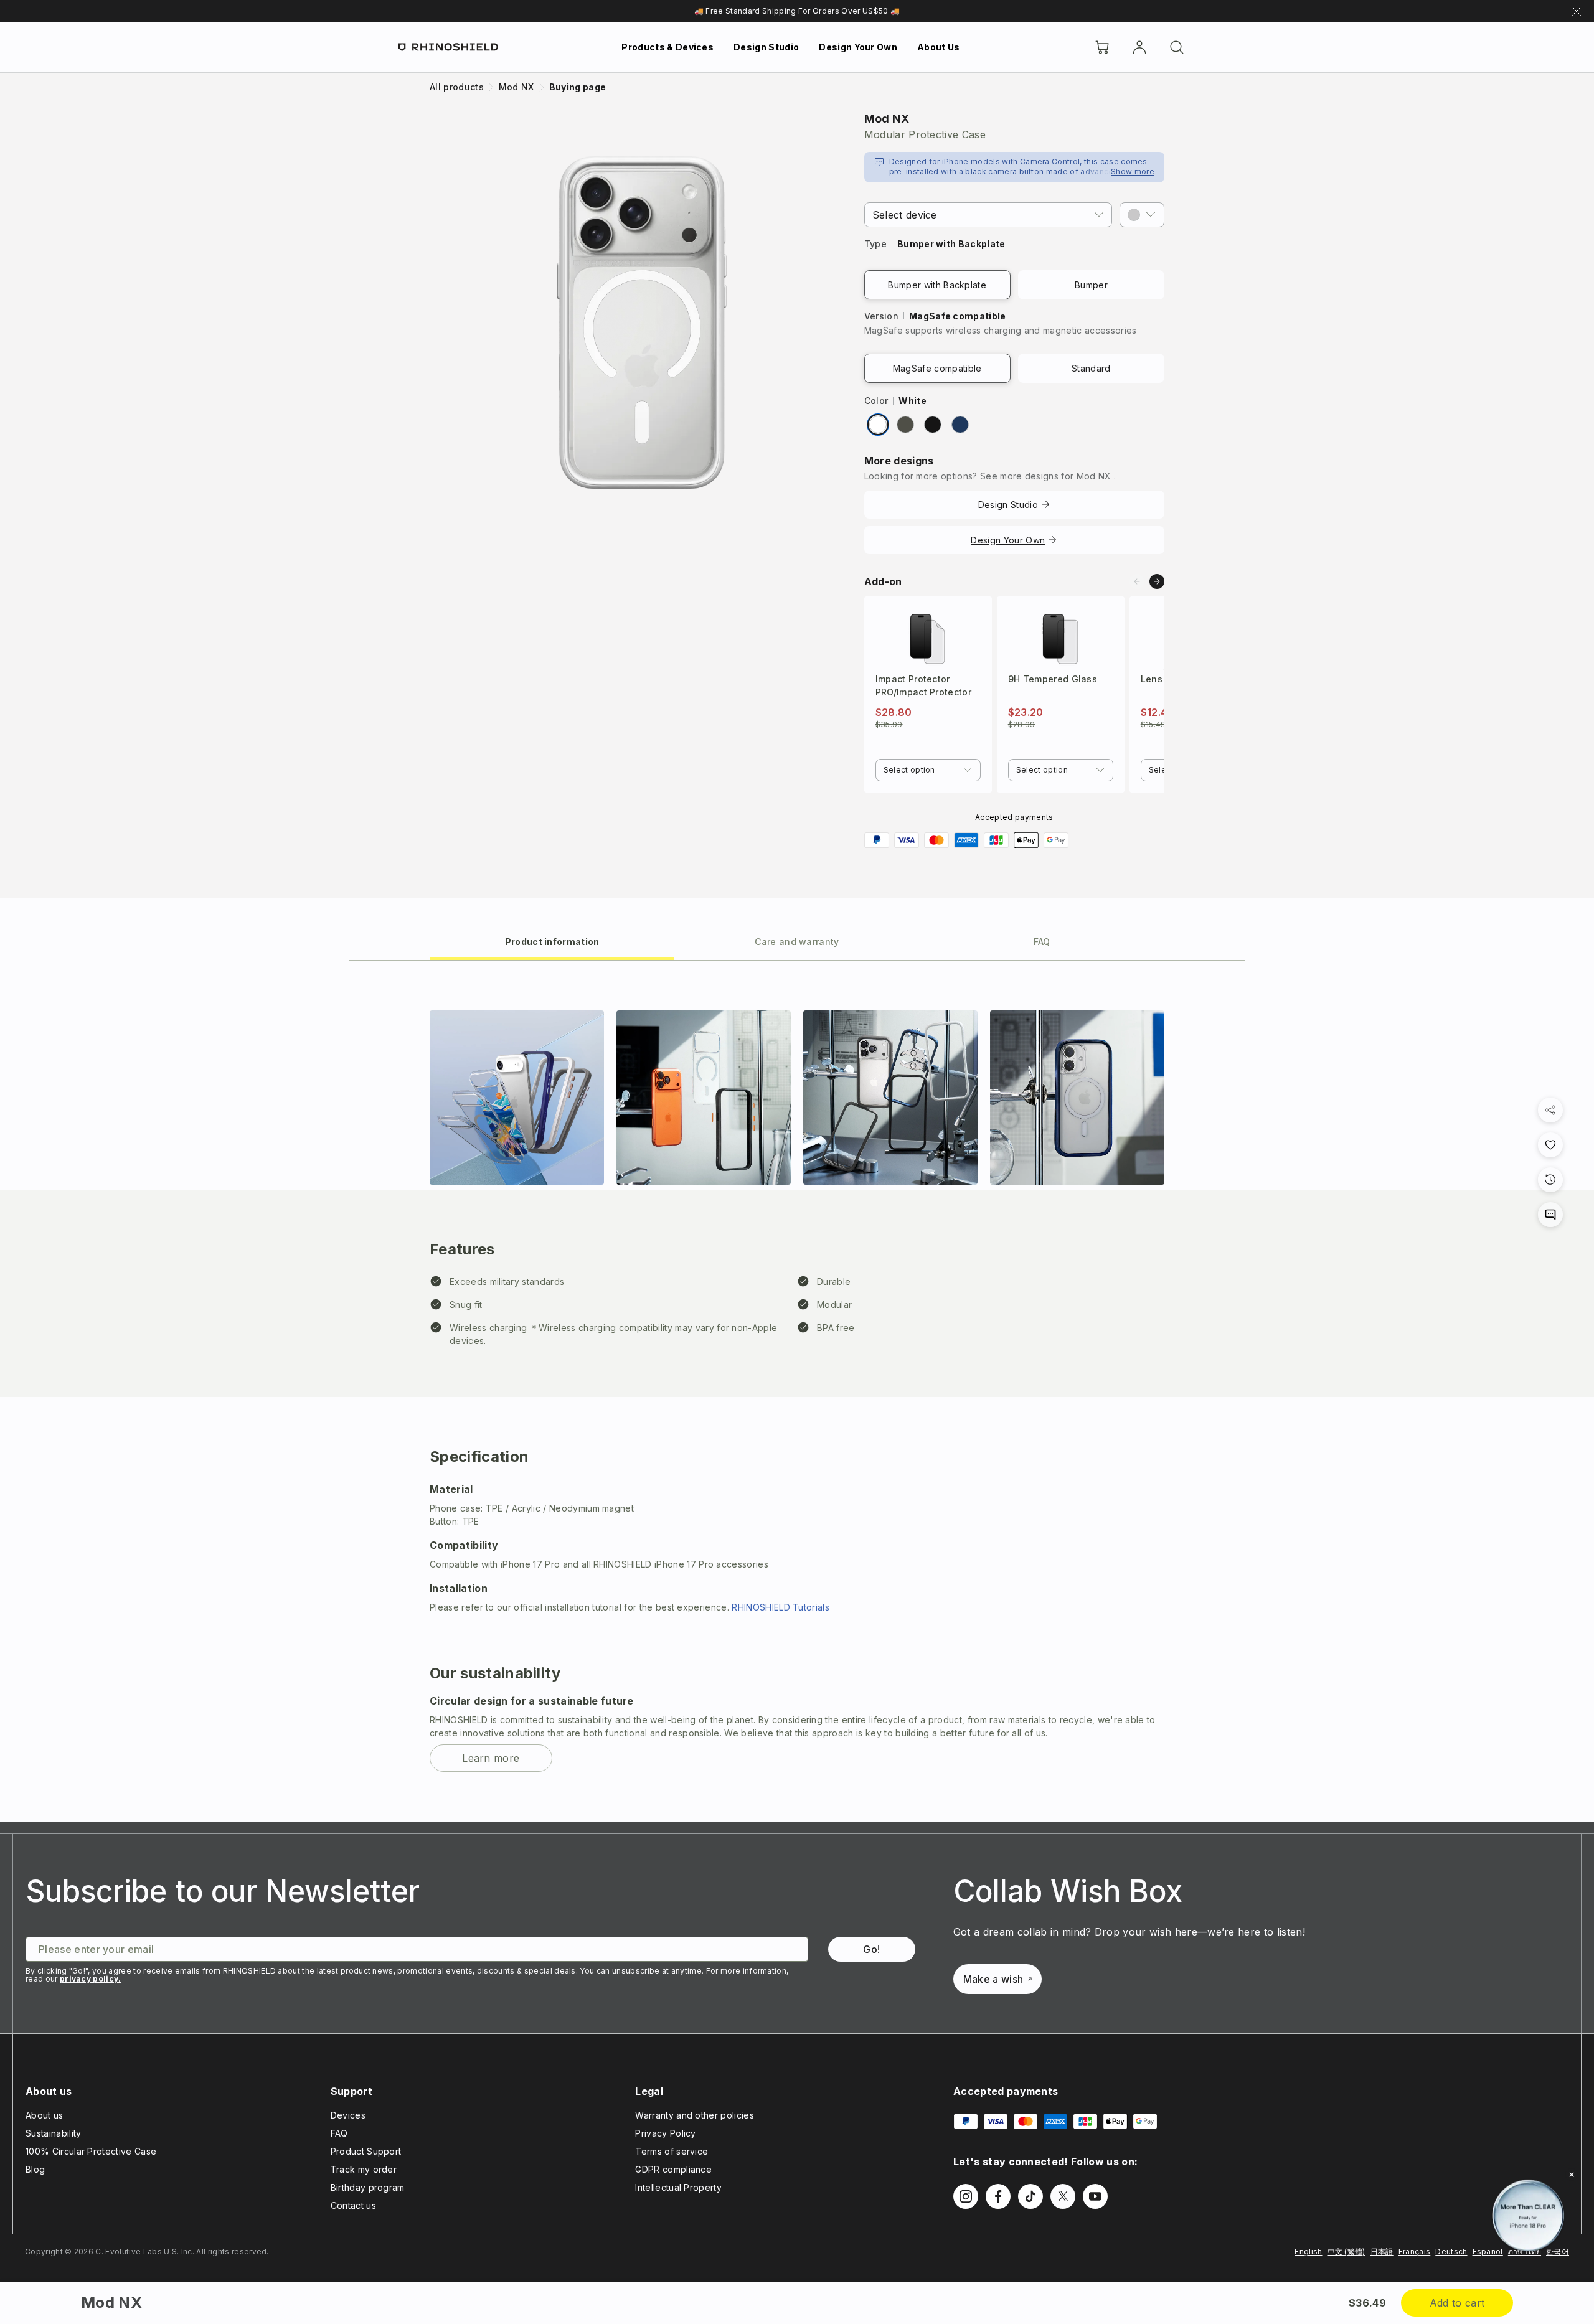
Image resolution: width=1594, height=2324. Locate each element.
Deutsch (1451, 2251)
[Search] (1177, 47)
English (1308, 2251)
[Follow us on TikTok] (1030, 2196)
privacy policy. (91, 1979)
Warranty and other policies (695, 2115)
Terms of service (672, 2151)
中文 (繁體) (1346, 2251)
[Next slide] (1157, 581)
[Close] (1572, 2175)
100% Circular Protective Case (91, 2151)
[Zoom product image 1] (517, 1098)
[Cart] (1102, 47)
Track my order (364, 2169)
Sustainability (53, 2133)
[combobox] (928, 770)
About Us (939, 47)
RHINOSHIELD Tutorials (780, 1607)
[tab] (552, 941)
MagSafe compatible (937, 368)
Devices (348, 2115)
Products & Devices (667, 47)
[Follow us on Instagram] (966, 2196)
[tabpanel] (797, 1391)
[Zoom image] (642, 322)
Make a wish (993, 1979)
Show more (1133, 172)
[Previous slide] (1137, 581)
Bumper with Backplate (937, 285)
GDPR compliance (673, 2169)
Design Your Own (858, 47)
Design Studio (766, 47)
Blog (35, 2169)
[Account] (1139, 47)
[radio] (878, 425)
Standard (1091, 368)
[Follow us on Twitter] (1063, 2196)
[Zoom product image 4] (1077, 1098)
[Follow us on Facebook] (998, 2196)
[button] (1142, 215)
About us (45, 2115)
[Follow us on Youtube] (1095, 2196)
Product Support (366, 2151)
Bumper (1091, 285)
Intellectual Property (678, 2187)
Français (1415, 2251)
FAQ (339, 2133)
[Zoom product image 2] (704, 1098)
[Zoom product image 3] (890, 1098)
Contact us (353, 2205)
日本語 (1382, 2251)
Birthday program (368, 2187)
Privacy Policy (665, 2133)
